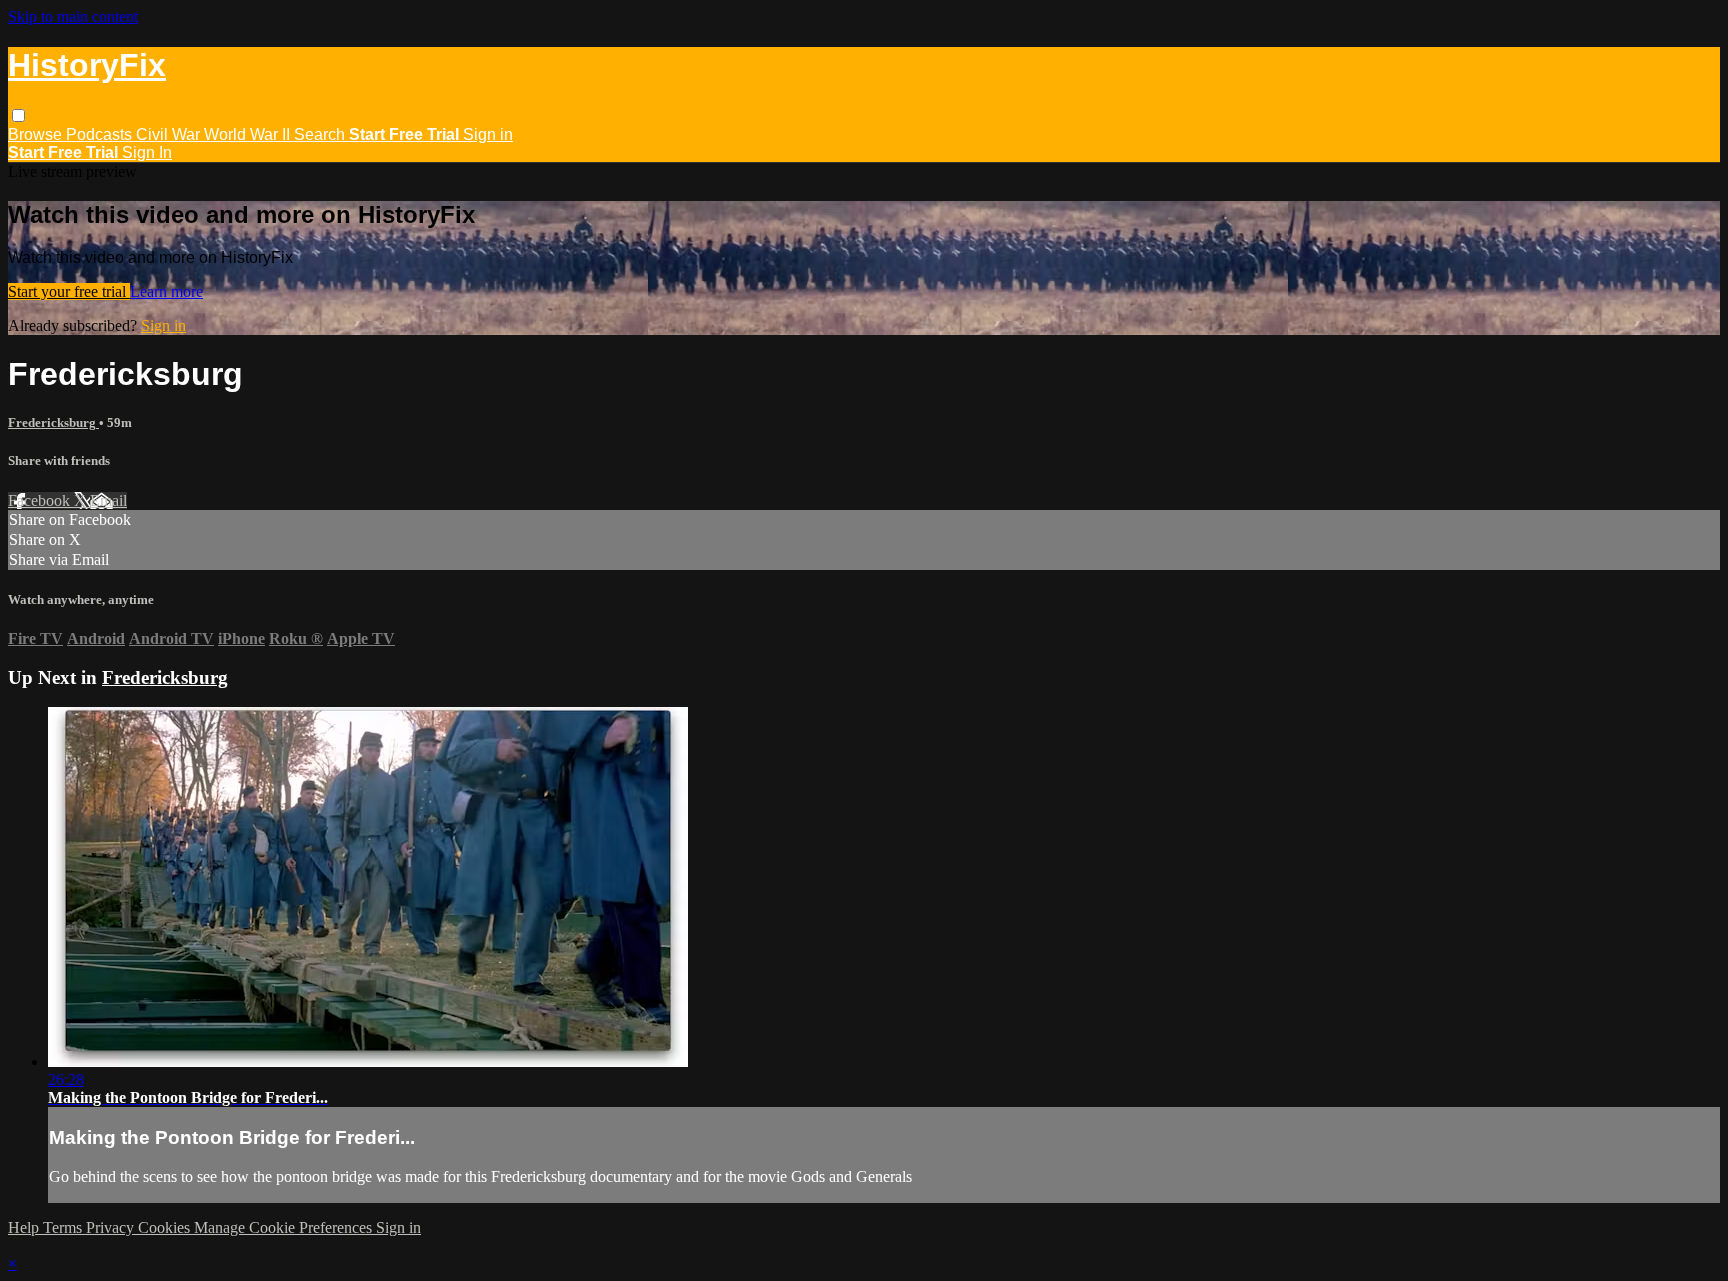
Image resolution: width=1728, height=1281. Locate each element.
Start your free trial (69, 291)
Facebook (41, 500)
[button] (18, 115)
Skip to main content (73, 16)
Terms (64, 1227)
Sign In (147, 152)
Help (25, 1227)
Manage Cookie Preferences (285, 1227)
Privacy (112, 1227)
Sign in (488, 134)
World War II (249, 134)
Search (321, 134)
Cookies (166, 1227)
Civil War (170, 134)
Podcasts (101, 134)
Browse (37, 134)
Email (108, 500)
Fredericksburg (53, 422)
